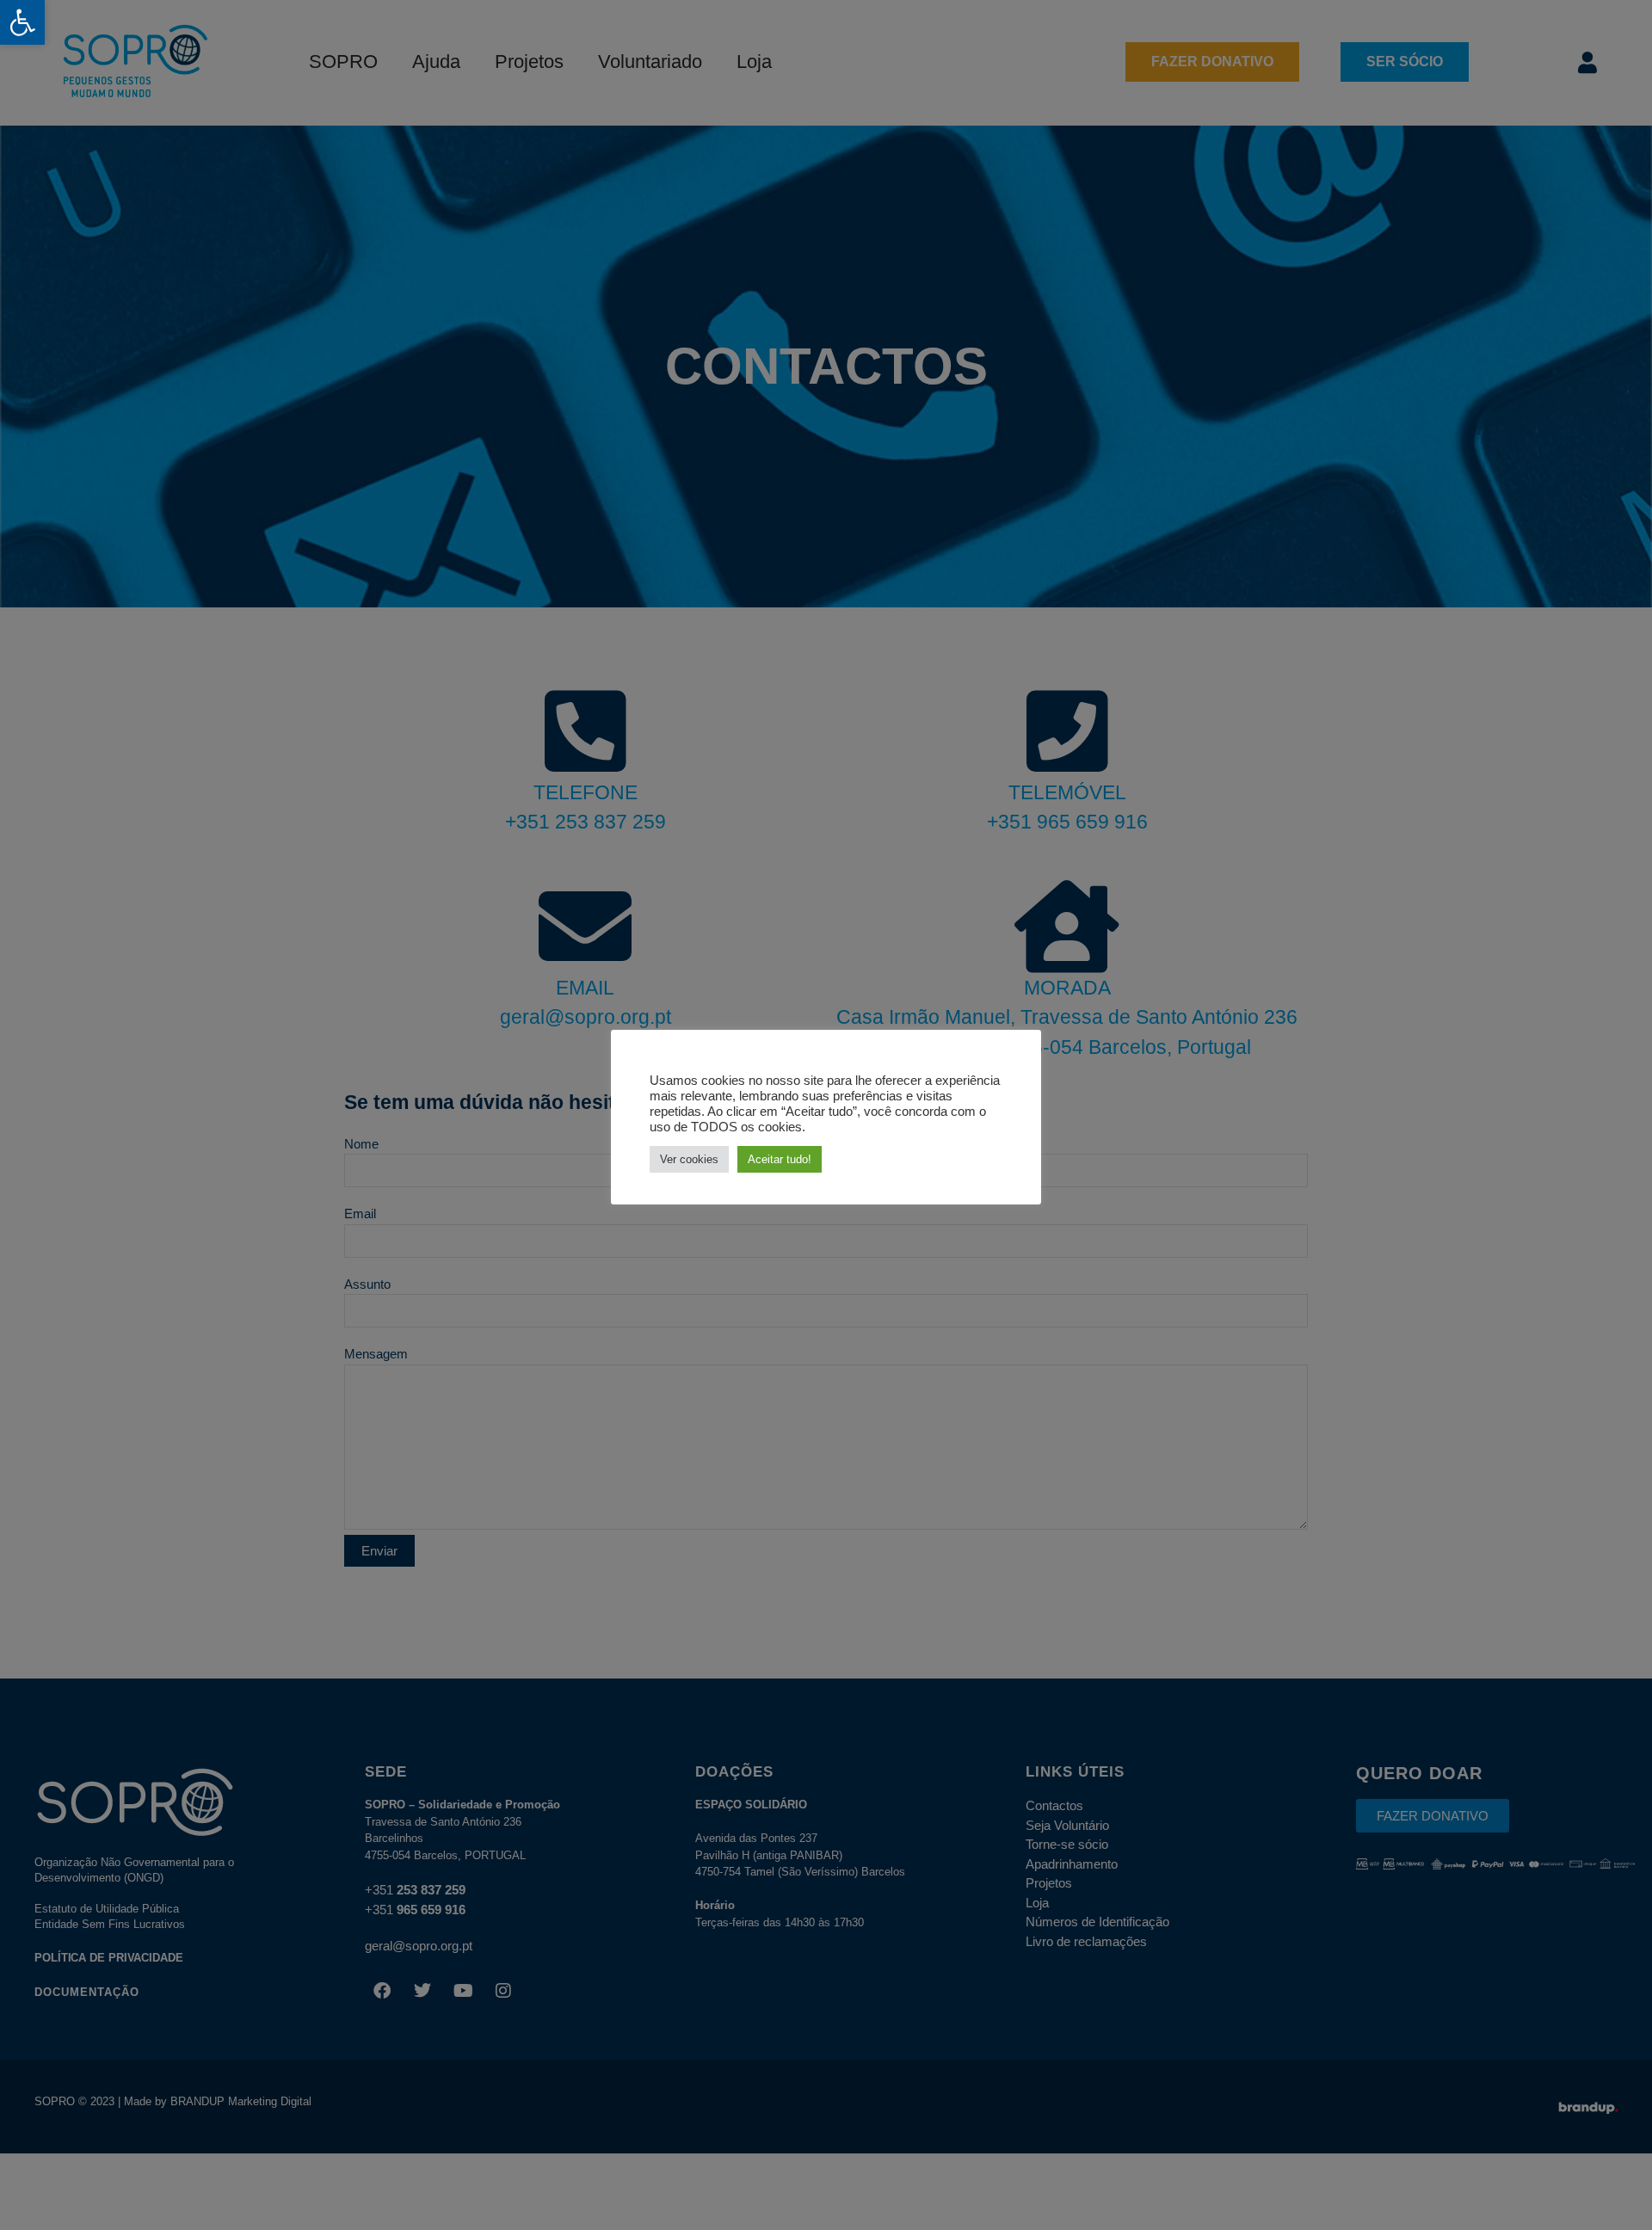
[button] (22, 22)
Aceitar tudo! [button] (780, 1159)
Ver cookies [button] (689, 1159)
